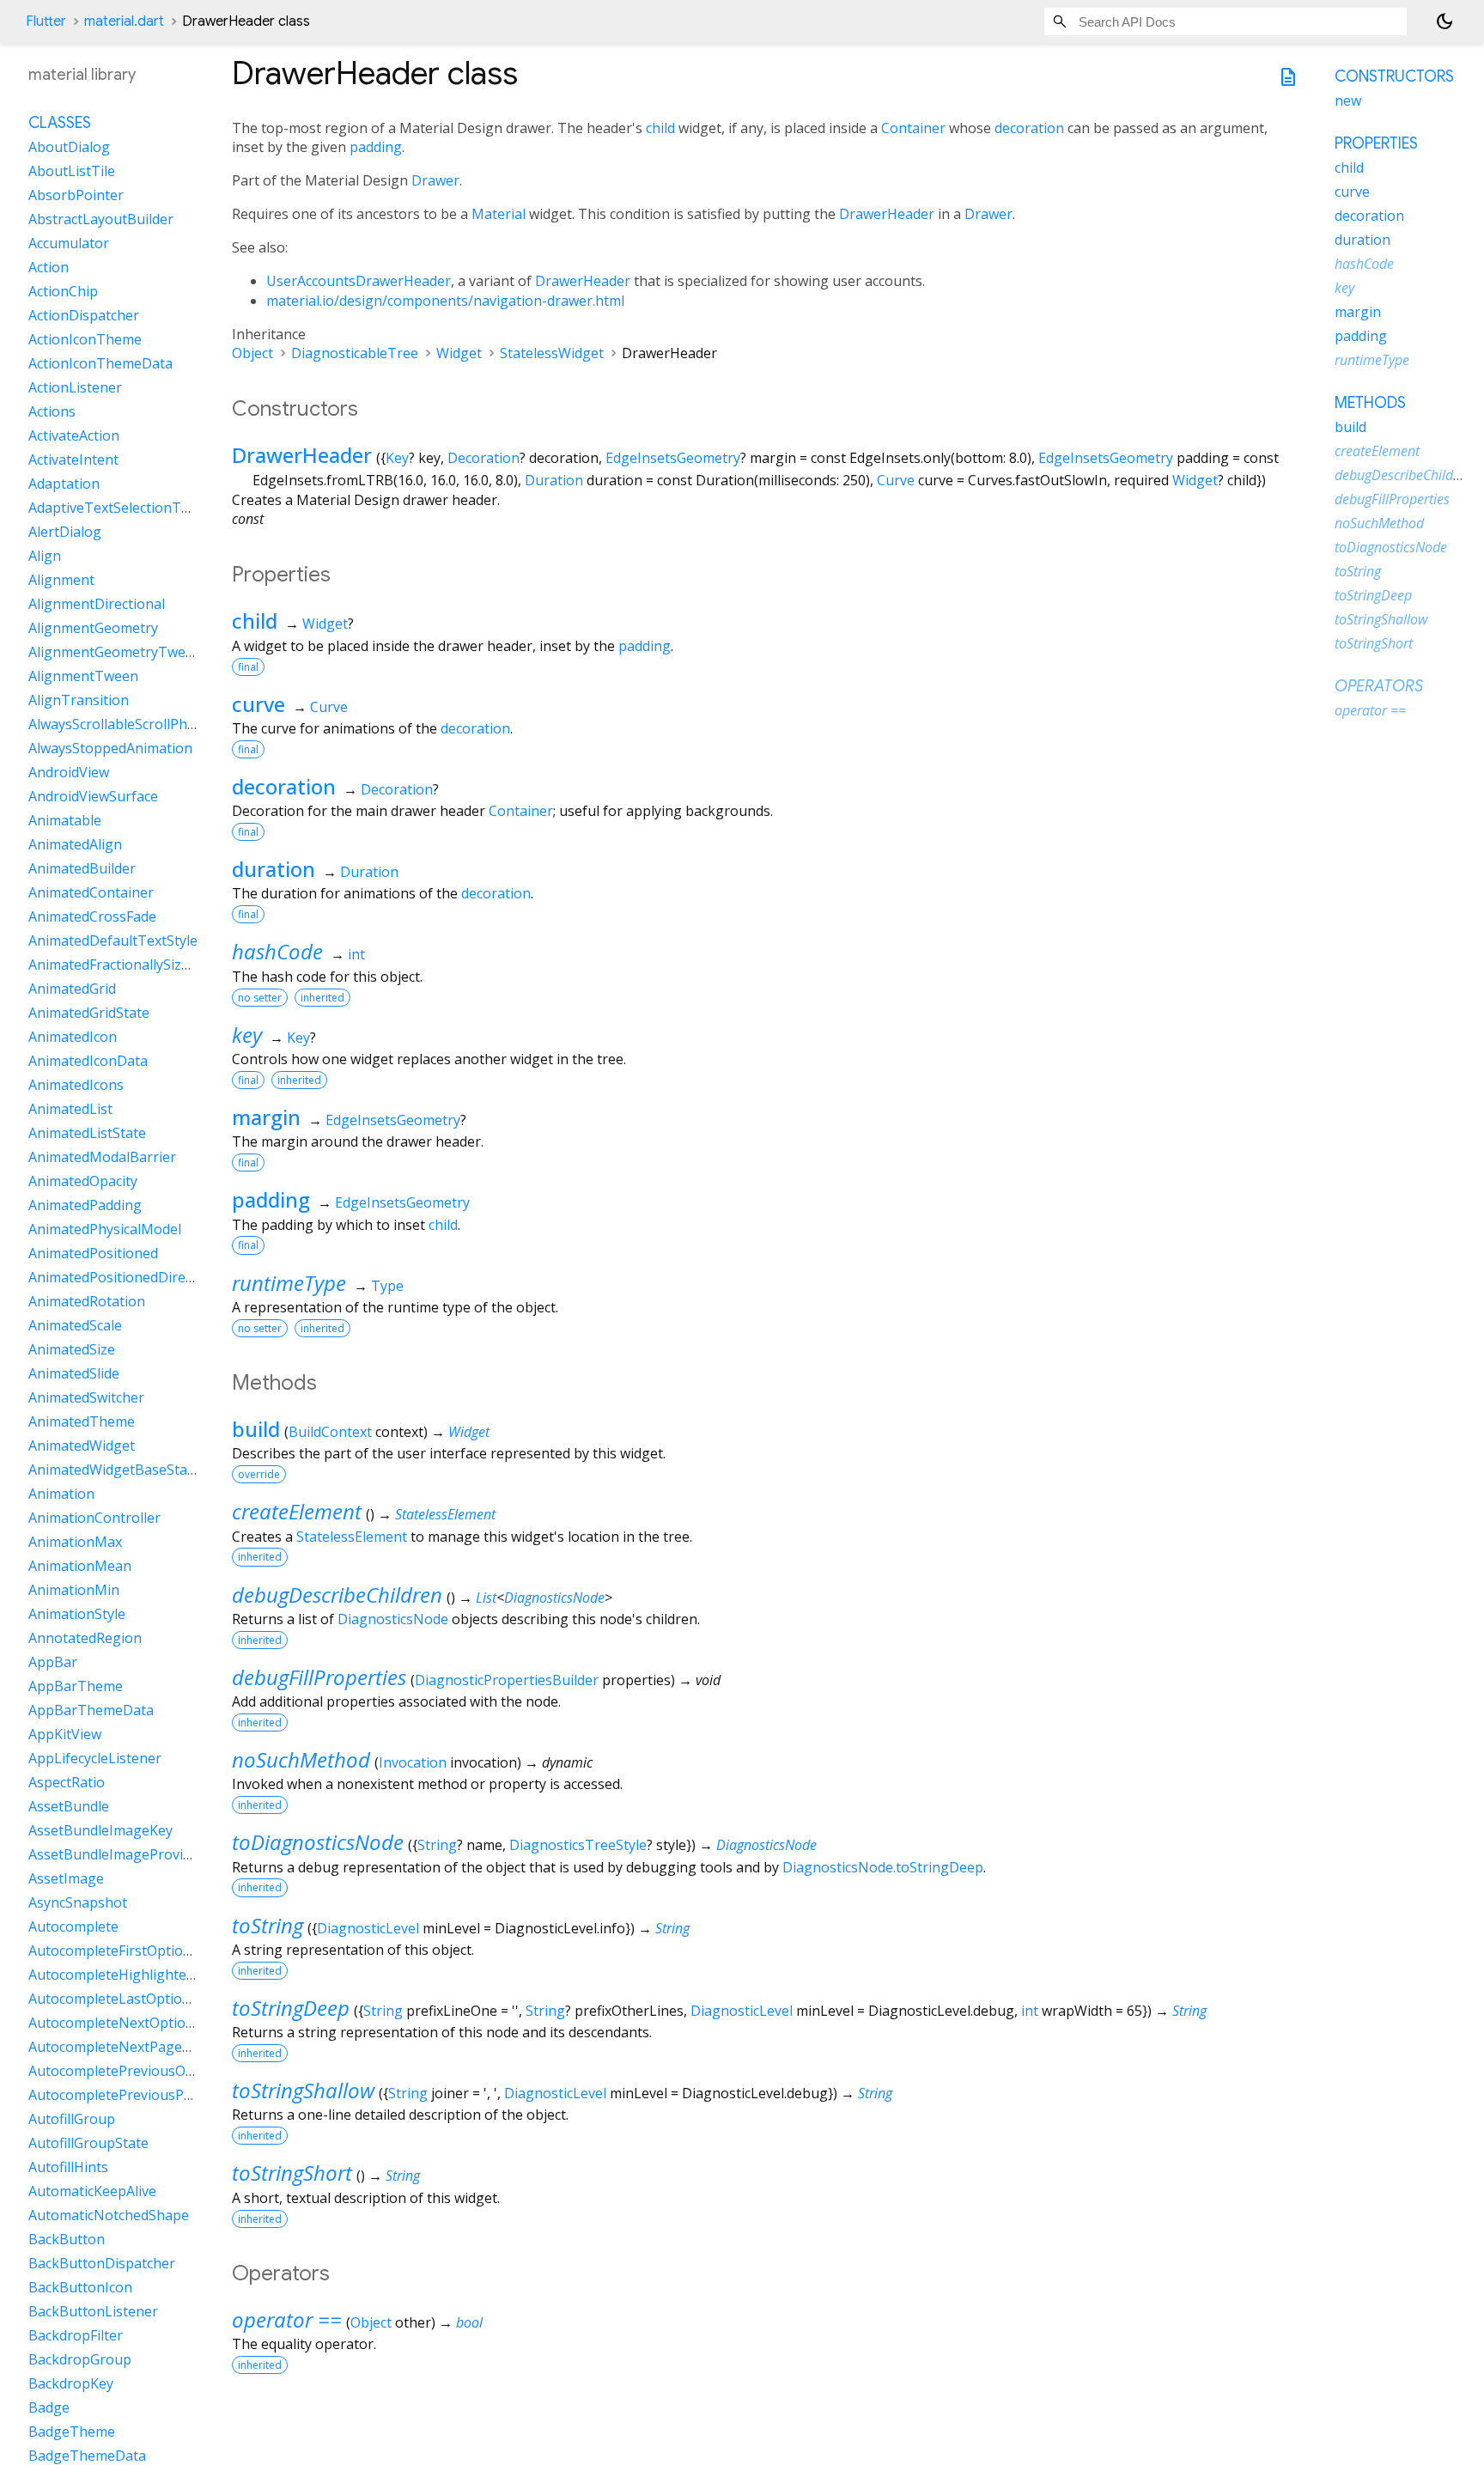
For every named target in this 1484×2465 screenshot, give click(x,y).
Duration (554, 480)
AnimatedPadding (85, 1205)
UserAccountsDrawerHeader (359, 281)
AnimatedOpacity (83, 1181)
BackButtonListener (93, 2311)
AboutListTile (72, 171)
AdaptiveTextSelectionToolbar (126, 508)
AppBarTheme (76, 1686)
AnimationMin (74, 1590)
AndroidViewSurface (93, 796)
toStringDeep (291, 2008)
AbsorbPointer (76, 195)
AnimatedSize (72, 1349)
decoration (1029, 128)
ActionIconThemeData (100, 363)
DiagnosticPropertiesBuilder (507, 1680)
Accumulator (69, 243)
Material (499, 214)
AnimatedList (70, 1109)
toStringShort (292, 2173)
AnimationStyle (77, 1614)
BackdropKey (71, 2383)
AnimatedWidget (82, 1446)
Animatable (65, 820)
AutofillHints (68, 2167)
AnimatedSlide (74, 1373)
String (437, 1845)
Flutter (46, 21)
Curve (896, 480)
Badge (49, 2407)
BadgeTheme (72, 2432)
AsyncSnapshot (78, 1902)
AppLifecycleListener (95, 1758)
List (486, 1598)
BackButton (67, 2239)
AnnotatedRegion (85, 1638)
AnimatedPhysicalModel (105, 1229)
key (247, 1035)
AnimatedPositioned (93, 1253)
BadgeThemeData (87, 2456)
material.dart (124, 21)
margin (266, 1117)
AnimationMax (75, 1542)
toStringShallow (303, 2090)
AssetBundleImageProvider (116, 1854)
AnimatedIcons (76, 1085)
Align (45, 556)
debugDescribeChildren (337, 1595)
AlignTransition (79, 700)
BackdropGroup (80, 2359)
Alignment (61, 580)
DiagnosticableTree (355, 353)
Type (387, 1286)
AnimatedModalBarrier (102, 1157)
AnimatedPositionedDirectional (128, 1277)
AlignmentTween (83, 676)
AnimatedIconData (88, 1061)
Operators (1379, 686)
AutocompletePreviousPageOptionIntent (160, 2095)
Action (49, 267)
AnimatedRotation (87, 1301)
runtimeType (289, 1283)
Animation (61, 1494)
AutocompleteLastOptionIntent (129, 1999)
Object (252, 353)
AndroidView (69, 772)
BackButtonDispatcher (102, 2263)
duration (274, 869)
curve (258, 704)
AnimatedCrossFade (92, 916)
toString (268, 1925)
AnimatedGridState (89, 1013)
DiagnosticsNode (554, 1598)
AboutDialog (69, 147)
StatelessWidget (552, 353)
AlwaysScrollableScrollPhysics (123, 724)
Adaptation (64, 484)
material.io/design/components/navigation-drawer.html (445, 301)
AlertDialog (65, 532)
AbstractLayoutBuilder (101, 219)
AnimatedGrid (72, 989)
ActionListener (75, 387)
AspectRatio (67, 1782)
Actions (52, 411)
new (1348, 100)
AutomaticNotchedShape (109, 2215)
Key (397, 458)
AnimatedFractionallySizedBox (125, 965)
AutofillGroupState (88, 2143)
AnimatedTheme (82, 1421)
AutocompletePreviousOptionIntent (144, 2071)
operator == (287, 2319)
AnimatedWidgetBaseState (114, 1470)
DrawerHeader (887, 214)
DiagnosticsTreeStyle (578, 1845)
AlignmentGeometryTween (115, 652)
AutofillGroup (72, 2119)
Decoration (484, 458)
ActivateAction (74, 435)
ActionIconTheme (85, 339)
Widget (459, 353)
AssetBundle (69, 1806)
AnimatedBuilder (82, 868)
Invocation (413, 1762)
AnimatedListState (87, 1133)
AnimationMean (80, 1566)
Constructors (1394, 76)
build (256, 1429)
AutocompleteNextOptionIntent (131, 2023)
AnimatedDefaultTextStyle (113, 940)
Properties (1376, 143)
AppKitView (65, 1734)
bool (469, 2322)
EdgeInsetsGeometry (673, 458)
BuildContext (330, 1432)
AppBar (53, 1662)
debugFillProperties (319, 1677)
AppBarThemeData (91, 1710)
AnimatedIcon (73, 1037)
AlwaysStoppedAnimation (110, 748)
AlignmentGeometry (93, 628)
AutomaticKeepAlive (92, 2191)
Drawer (435, 180)
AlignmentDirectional (97, 604)
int (356, 954)
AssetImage (66, 1878)
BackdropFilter (76, 2335)
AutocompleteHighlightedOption (134, 1975)
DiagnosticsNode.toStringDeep (883, 1867)
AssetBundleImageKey (100, 1830)
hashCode (277, 951)
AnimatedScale (75, 1325)
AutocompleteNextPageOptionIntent (147, 2047)
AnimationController (94, 1518)
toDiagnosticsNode (318, 1842)
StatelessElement (445, 1514)
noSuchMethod (301, 1759)
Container (913, 128)
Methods (1370, 403)
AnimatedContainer (91, 892)
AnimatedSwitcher (86, 1397)
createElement (297, 1511)
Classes (60, 123)
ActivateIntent (73, 460)
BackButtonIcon (80, 2287)
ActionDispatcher (84, 315)
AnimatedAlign (75, 844)
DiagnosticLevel (368, 1928)
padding (376, 147)
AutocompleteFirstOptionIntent (130, 1951)
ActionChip (63, 291)
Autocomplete (73, 1926)
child (660, 128)
